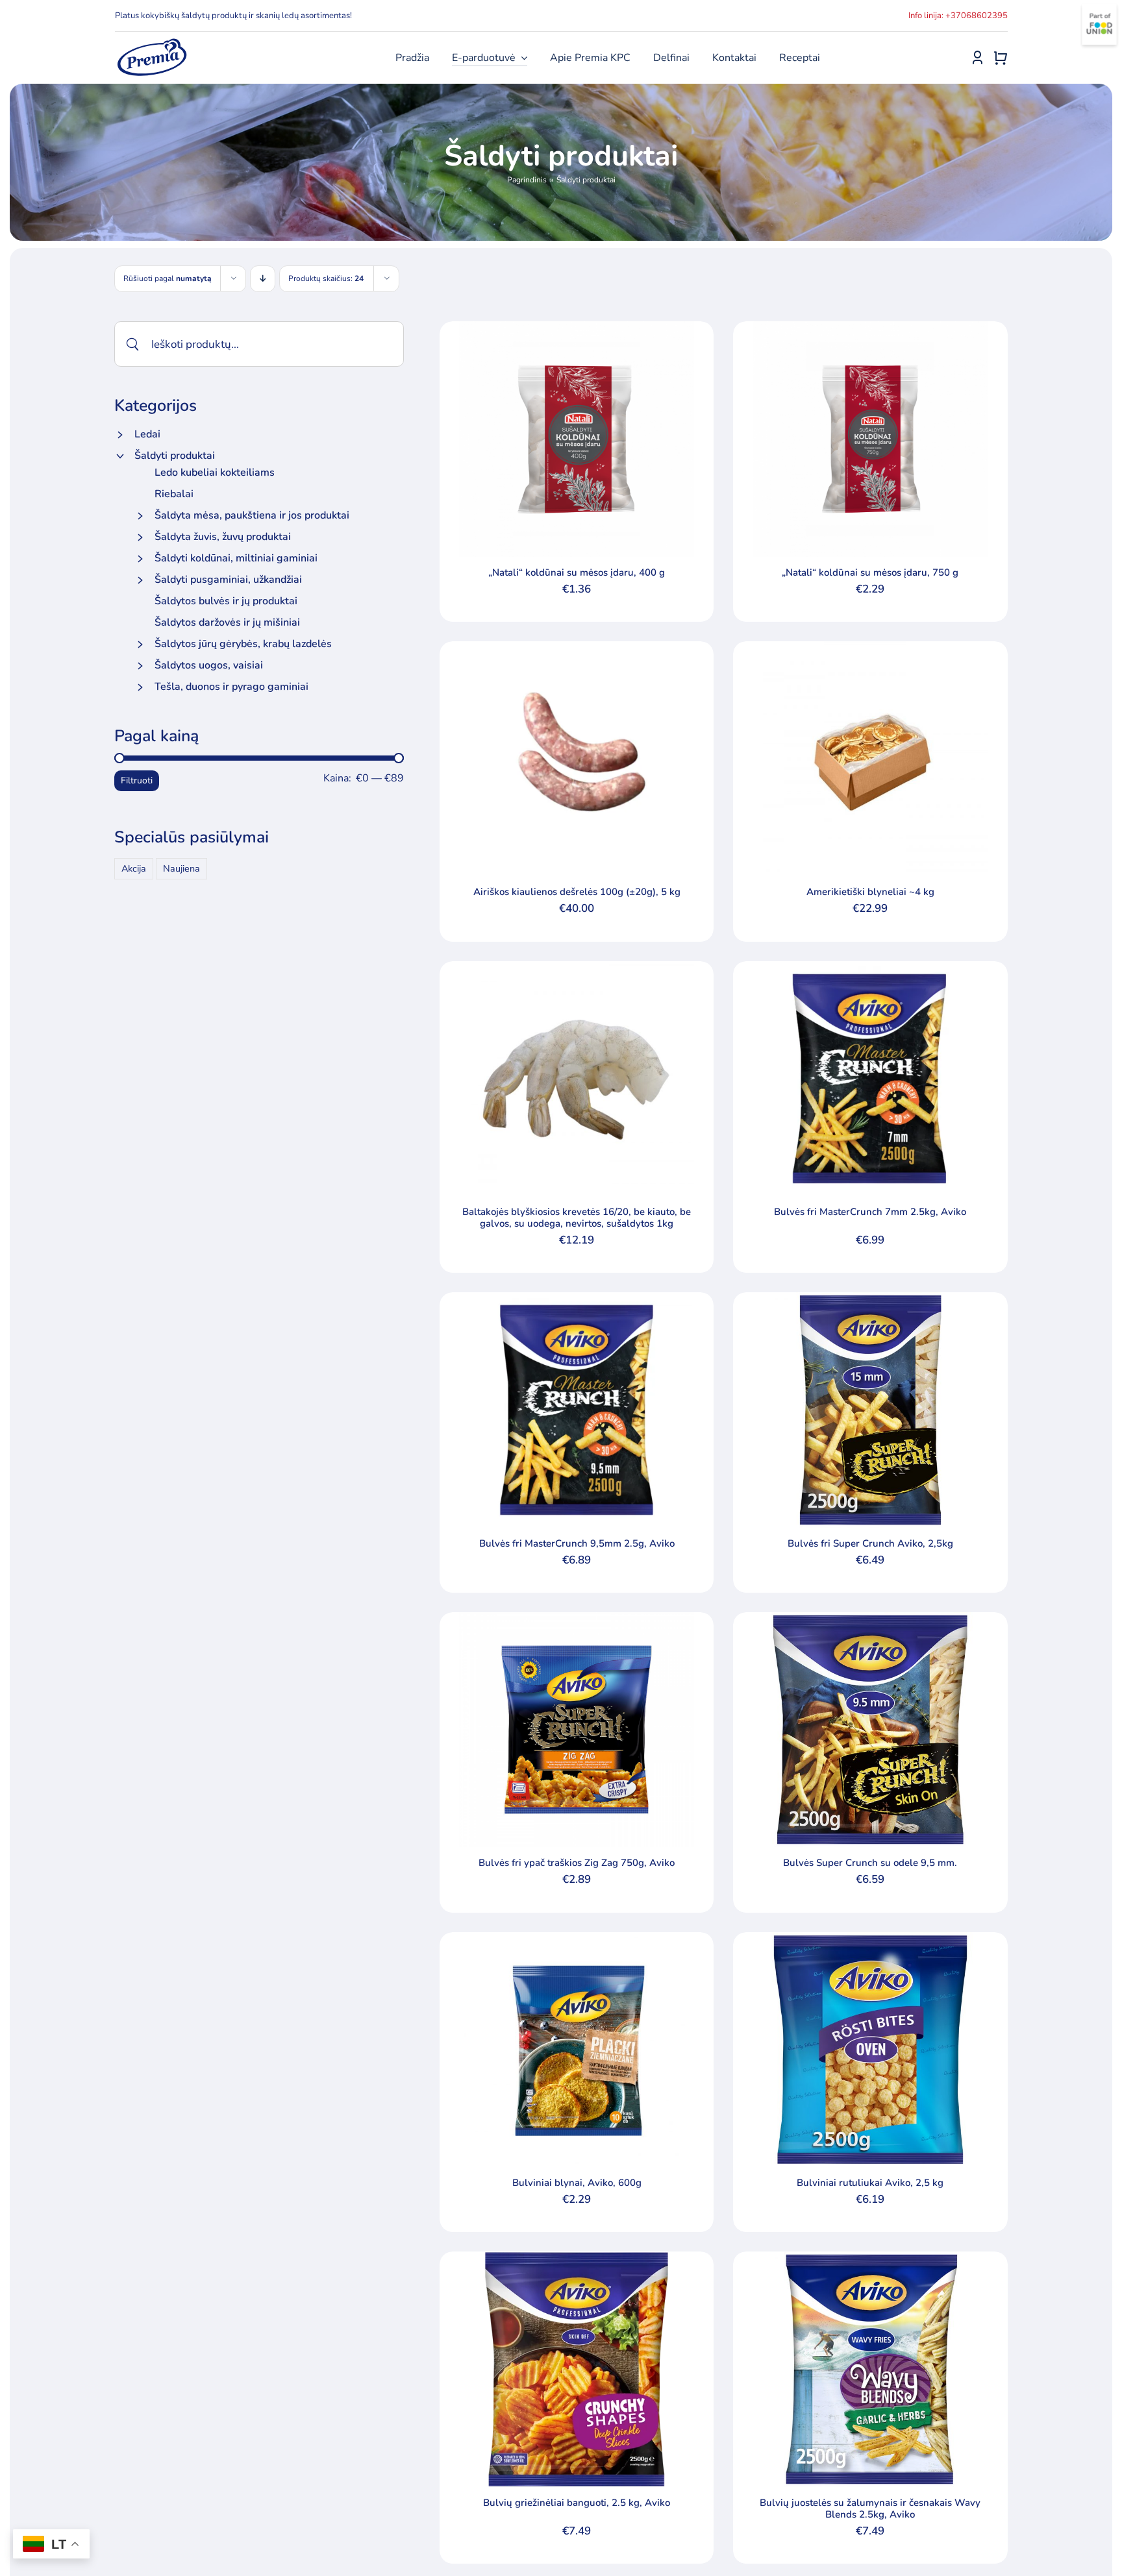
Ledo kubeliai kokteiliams (215, 472)
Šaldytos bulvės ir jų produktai (226, 601)
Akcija (134, 868)
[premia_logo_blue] (152, 42)
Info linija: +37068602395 (958, 16)
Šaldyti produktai (175, 456)
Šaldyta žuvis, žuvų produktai (223, 537)
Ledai (147, 434)
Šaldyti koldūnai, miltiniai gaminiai (236, 558)
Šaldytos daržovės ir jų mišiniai (227, 622)
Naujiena (181, 868)
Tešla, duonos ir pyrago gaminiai (231, 687)
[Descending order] (263, 279)
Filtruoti (137, 780)
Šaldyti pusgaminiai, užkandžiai (228, 580)
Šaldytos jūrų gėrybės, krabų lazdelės (243, 644)
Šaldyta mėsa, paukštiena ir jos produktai (252, 515)
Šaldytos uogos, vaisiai (209, 665)
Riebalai (174, 494)
